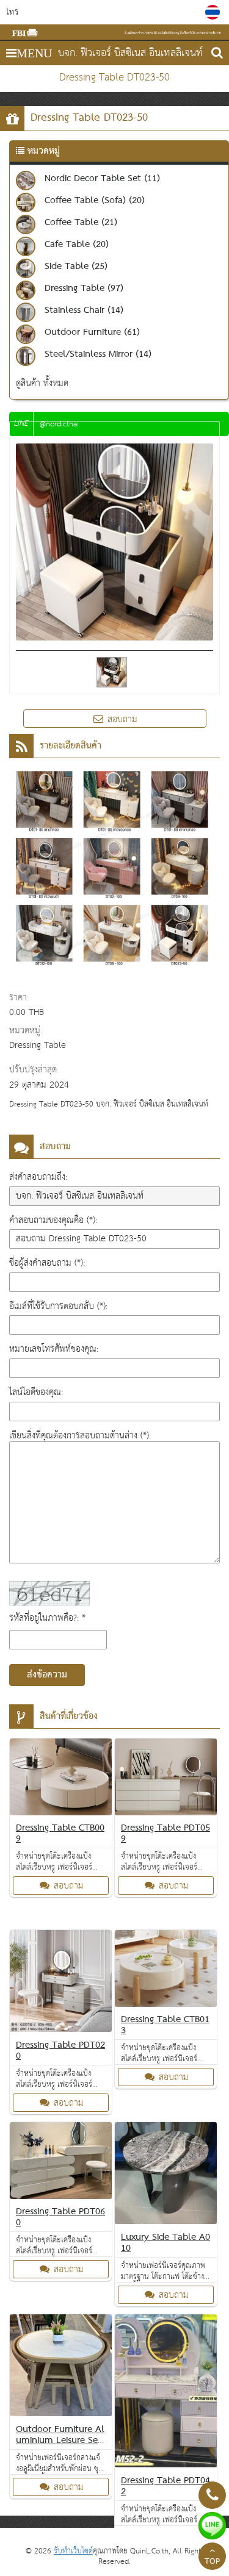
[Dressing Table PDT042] (166, 2393)
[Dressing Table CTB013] (166, 1971)
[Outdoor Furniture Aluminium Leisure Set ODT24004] (61, 2368)
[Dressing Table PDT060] (61, 2163)
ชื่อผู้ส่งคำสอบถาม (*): (47, 1263)
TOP (212, 2562)
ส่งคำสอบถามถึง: (38, 1177)
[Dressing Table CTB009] (61, 1779)
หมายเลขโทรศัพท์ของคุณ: (54, 1349)
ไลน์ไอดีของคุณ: (36, 1392)
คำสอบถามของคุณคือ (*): (53, 1220)
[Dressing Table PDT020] (61, 1983)
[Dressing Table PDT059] (166, 1779)
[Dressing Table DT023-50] (214, 12)
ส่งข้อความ (47, 1675)
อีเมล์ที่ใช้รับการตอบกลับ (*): (58, 1306)
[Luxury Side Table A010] (166, 2176)
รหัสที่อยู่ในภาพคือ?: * (47, 1618)
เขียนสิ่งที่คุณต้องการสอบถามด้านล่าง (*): (80, 1436)
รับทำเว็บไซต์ (73, 2551)
